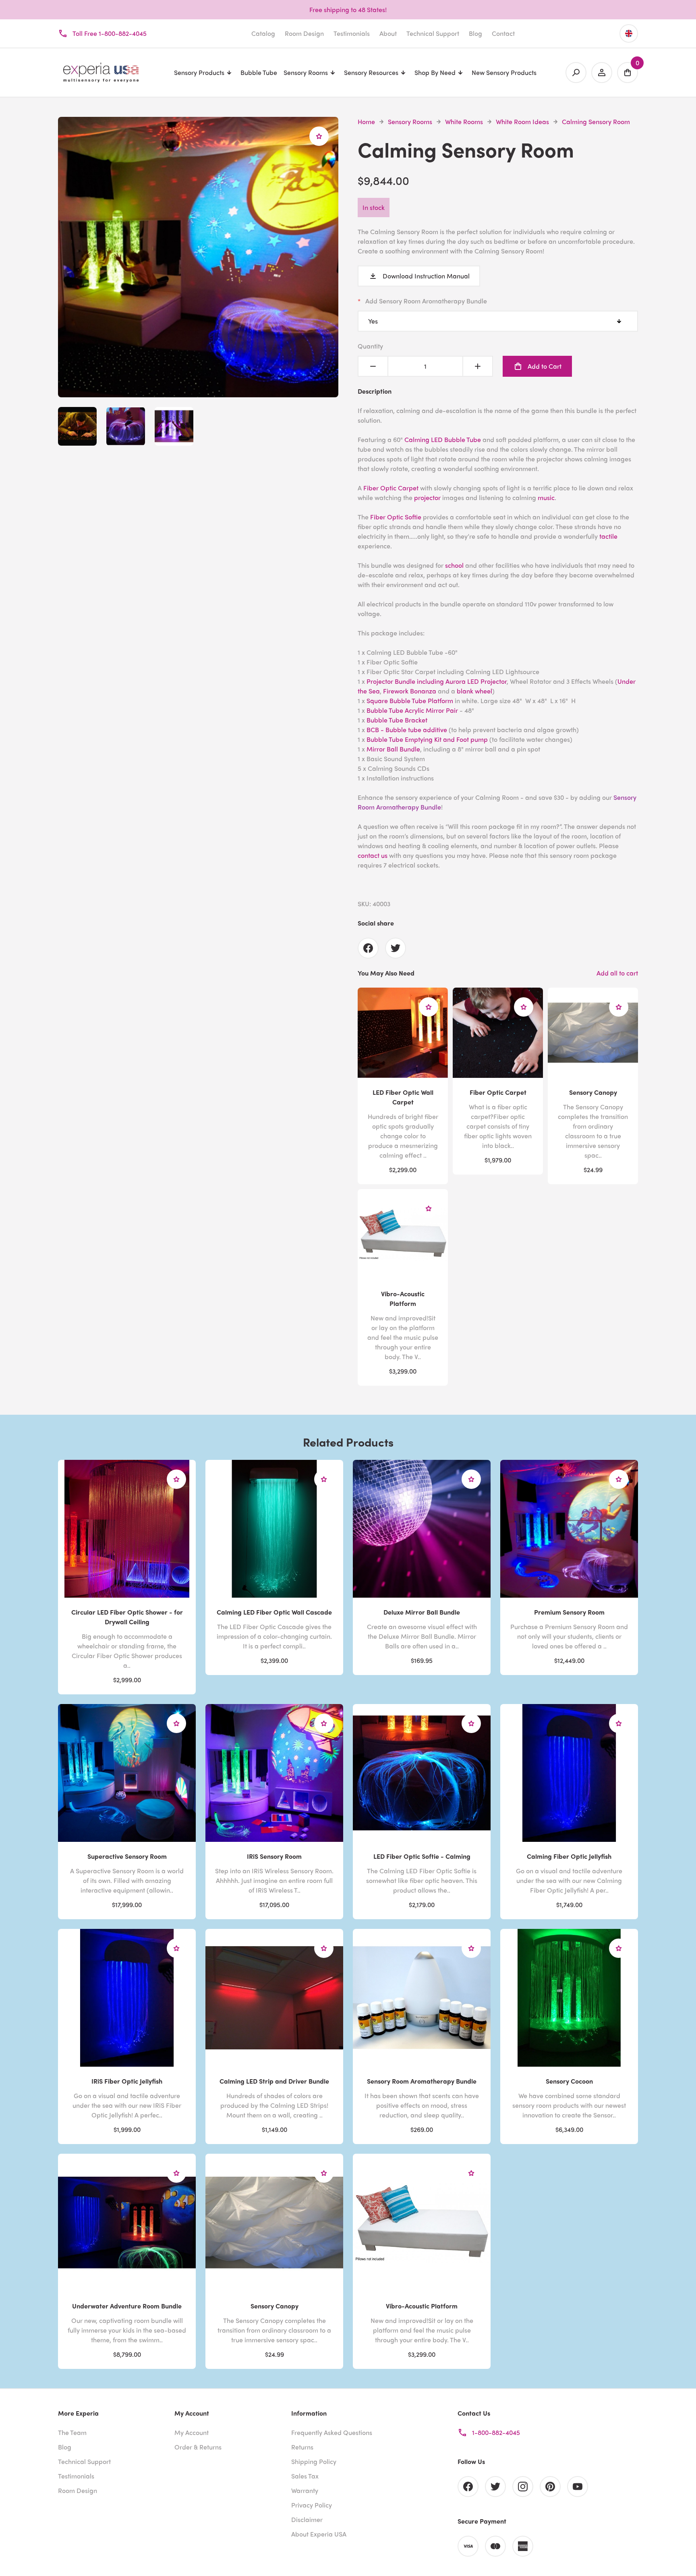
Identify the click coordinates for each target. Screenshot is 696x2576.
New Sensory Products (504, 72)
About (388, 33)
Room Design (304, 33)
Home (366, 121)
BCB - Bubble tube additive (407, 730)
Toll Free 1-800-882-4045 (110, 33)
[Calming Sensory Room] (198, 392)
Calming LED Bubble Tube (443, 439)
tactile (608, 536)
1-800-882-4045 (496, 2432)
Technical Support (433, 33)
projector (428, 497)
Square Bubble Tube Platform (410, 701)
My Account (192, 2432)
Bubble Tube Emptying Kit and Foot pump (427, 739)
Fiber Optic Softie (396, 517)
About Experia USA (319, 2534)
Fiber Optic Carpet (391, 488)
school (455, 565)
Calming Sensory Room (596, 121)
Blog (475, 33)
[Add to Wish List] (319, 136)
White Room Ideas (522, 121)
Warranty (305, 2490)
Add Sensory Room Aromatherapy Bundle (426, 301)
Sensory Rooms (410, 121)
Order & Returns (198, 2447)
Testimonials (352, 33)
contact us (373, 855)
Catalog (263, 33)
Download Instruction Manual (426, 276)
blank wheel (474, 691)
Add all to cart (617, 973)
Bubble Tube (259, 72)
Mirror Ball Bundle (393, 749)
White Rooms (464, 121)
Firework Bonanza (410, 691)
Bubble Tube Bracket (397, 720)
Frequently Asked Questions (332, 2432)
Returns (302, 2447)
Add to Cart (545, 366)
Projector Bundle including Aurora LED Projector (437, 681)
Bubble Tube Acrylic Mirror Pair (412, 710)
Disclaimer (307, 2519)
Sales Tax (305, 2476)
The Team (72, 2432)
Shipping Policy (314, 2461)
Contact (503, 33)
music (546, 497)
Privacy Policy (312, 2505)
